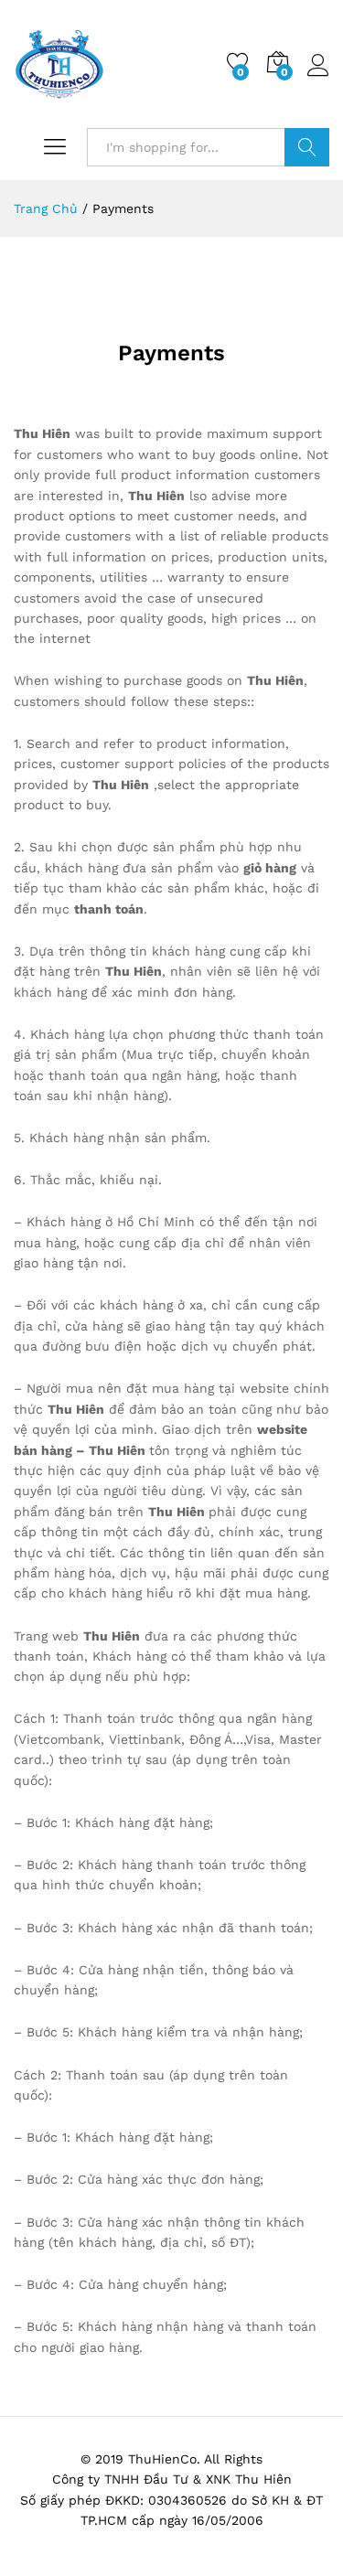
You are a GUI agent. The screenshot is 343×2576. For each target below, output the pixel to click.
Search (307, 147)
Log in (318, 77)
